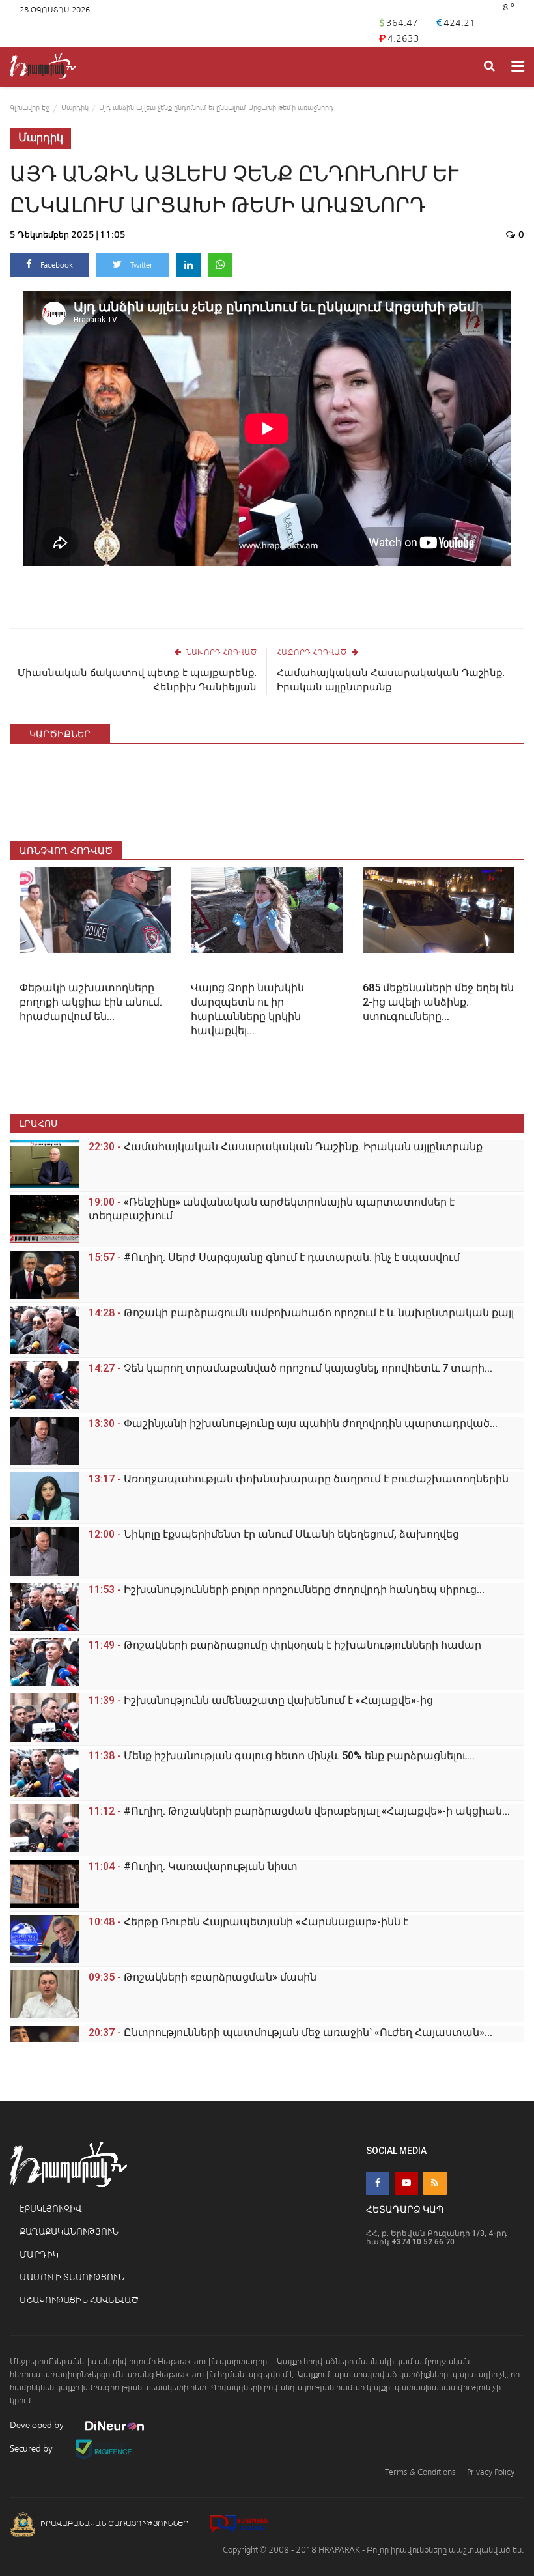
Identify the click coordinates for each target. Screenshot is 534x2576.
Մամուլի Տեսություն (72, 2277)
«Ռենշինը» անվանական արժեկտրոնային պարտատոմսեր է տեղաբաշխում (272, 1209)
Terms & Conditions (420, 2472)
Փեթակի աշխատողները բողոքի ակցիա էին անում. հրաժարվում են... (91, 1002)
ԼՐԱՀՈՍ (38, 1123)
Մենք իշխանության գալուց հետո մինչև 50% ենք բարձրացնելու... (282, 1756)
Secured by (32, 2449)
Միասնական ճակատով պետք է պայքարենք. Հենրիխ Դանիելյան (137, 680)
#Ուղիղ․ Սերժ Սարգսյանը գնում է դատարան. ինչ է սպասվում (274, 1257)
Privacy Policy (491, 2472)
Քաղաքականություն (69, 2232)
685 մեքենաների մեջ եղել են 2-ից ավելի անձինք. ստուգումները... (438, 1002)
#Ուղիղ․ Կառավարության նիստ (193, 1866)
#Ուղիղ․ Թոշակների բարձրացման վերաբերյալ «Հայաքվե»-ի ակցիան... (299, 1811)
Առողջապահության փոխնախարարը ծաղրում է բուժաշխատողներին (299, 1479)
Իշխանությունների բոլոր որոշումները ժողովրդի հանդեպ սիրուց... (287, 1590)
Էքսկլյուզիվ (50, 2209)
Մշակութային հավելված (79, 2300)
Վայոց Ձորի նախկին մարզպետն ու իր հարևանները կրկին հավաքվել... (247, 1009)
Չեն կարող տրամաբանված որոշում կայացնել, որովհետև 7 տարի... (290, 1368)
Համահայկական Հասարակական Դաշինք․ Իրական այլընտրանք (391, 680)
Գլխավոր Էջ (30, 108)
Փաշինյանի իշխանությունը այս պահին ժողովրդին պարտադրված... (293, 1423)
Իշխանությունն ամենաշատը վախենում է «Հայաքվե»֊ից (261, 1700)
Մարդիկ (75, 108)
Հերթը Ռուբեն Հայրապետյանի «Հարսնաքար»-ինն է (248, 1922)
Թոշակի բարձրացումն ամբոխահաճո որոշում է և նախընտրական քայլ (301, 1313)
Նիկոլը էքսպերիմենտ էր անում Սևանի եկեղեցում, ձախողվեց (274, 1534)
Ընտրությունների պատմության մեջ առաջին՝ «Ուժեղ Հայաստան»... (290, 2032)
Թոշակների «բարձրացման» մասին (203, 1977)
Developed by (38, 2425)
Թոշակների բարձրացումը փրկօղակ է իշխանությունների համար (285, 1645)
